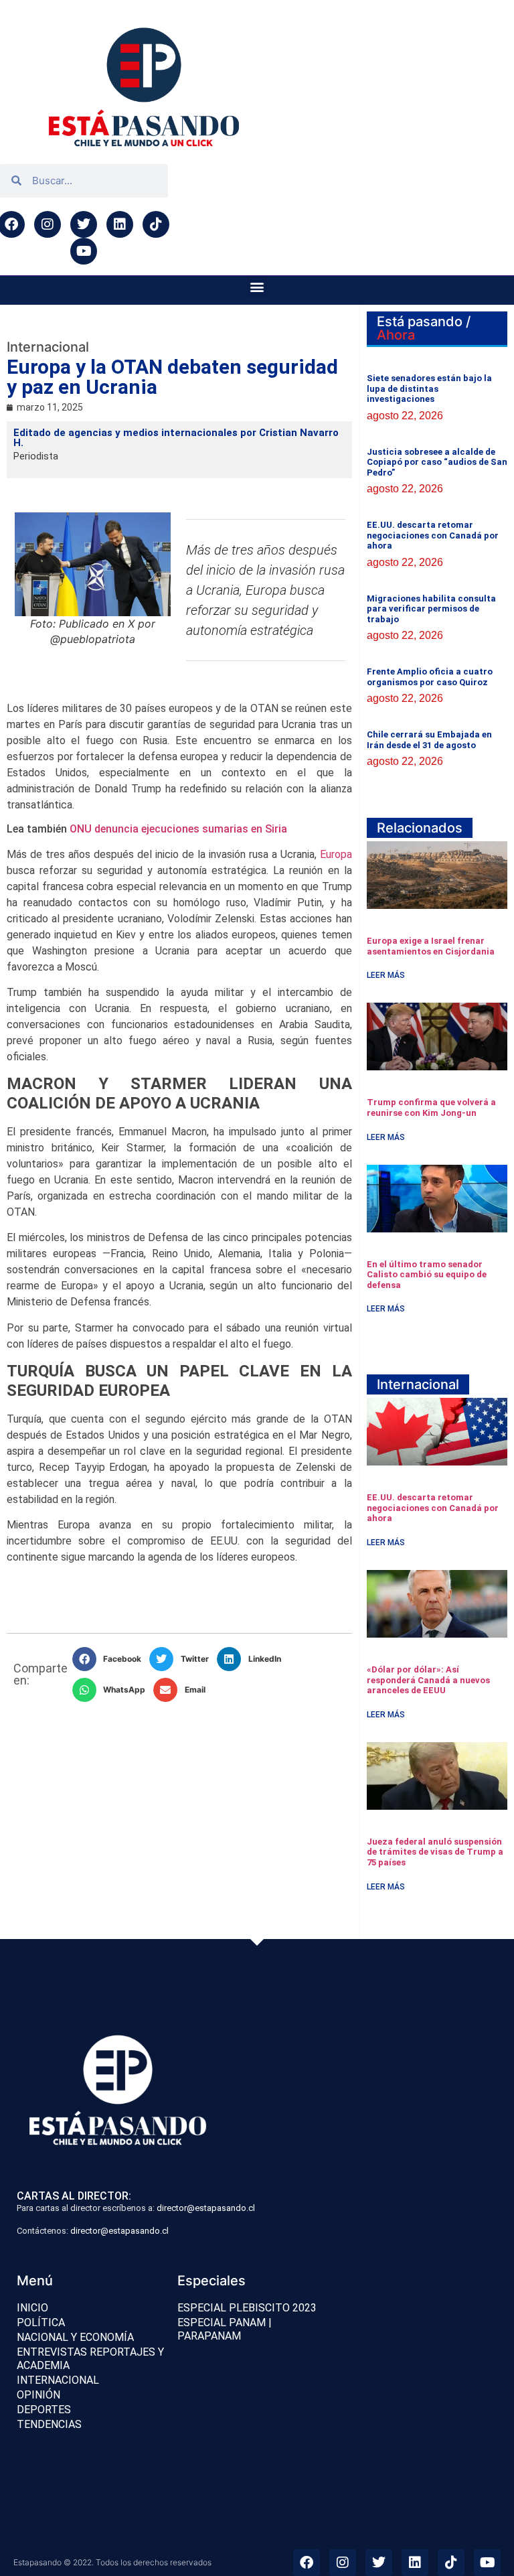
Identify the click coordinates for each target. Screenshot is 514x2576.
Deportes (44, 2410)
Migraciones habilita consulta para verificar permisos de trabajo (431, 609)
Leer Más (386, 975)
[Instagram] (48, 224)
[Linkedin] (120, 224)
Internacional (58, 2380)
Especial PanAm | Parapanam (225, 2329)
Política (41, 2322)
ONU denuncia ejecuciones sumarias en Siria (178, 829)
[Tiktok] (156, 224)
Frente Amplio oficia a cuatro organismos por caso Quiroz (430, 677)
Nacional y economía (75, 2337)
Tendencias (49, 2424)
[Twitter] (84, 224)
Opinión (38, 2395)
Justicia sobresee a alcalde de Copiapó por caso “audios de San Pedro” (437, 462)
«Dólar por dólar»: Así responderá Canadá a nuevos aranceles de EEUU (428, 1680)
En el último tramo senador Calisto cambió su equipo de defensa (427, 1275)
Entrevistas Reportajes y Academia (90, 2359)
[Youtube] (84, 251)
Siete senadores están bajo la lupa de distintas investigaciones (429, 388)
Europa (336, 854)
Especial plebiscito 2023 (247, 2308)
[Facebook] (307, 2563)
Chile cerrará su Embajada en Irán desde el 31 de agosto (429, 740)
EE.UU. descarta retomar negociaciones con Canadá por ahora (433, 535)
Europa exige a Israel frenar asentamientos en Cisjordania (431, 946)
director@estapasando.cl (206, 2208)
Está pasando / (424, 328)
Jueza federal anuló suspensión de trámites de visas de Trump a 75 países (435, 1852)
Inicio (32, 2308)
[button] (257, 287)
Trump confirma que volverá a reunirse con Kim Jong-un (431, 1107)
